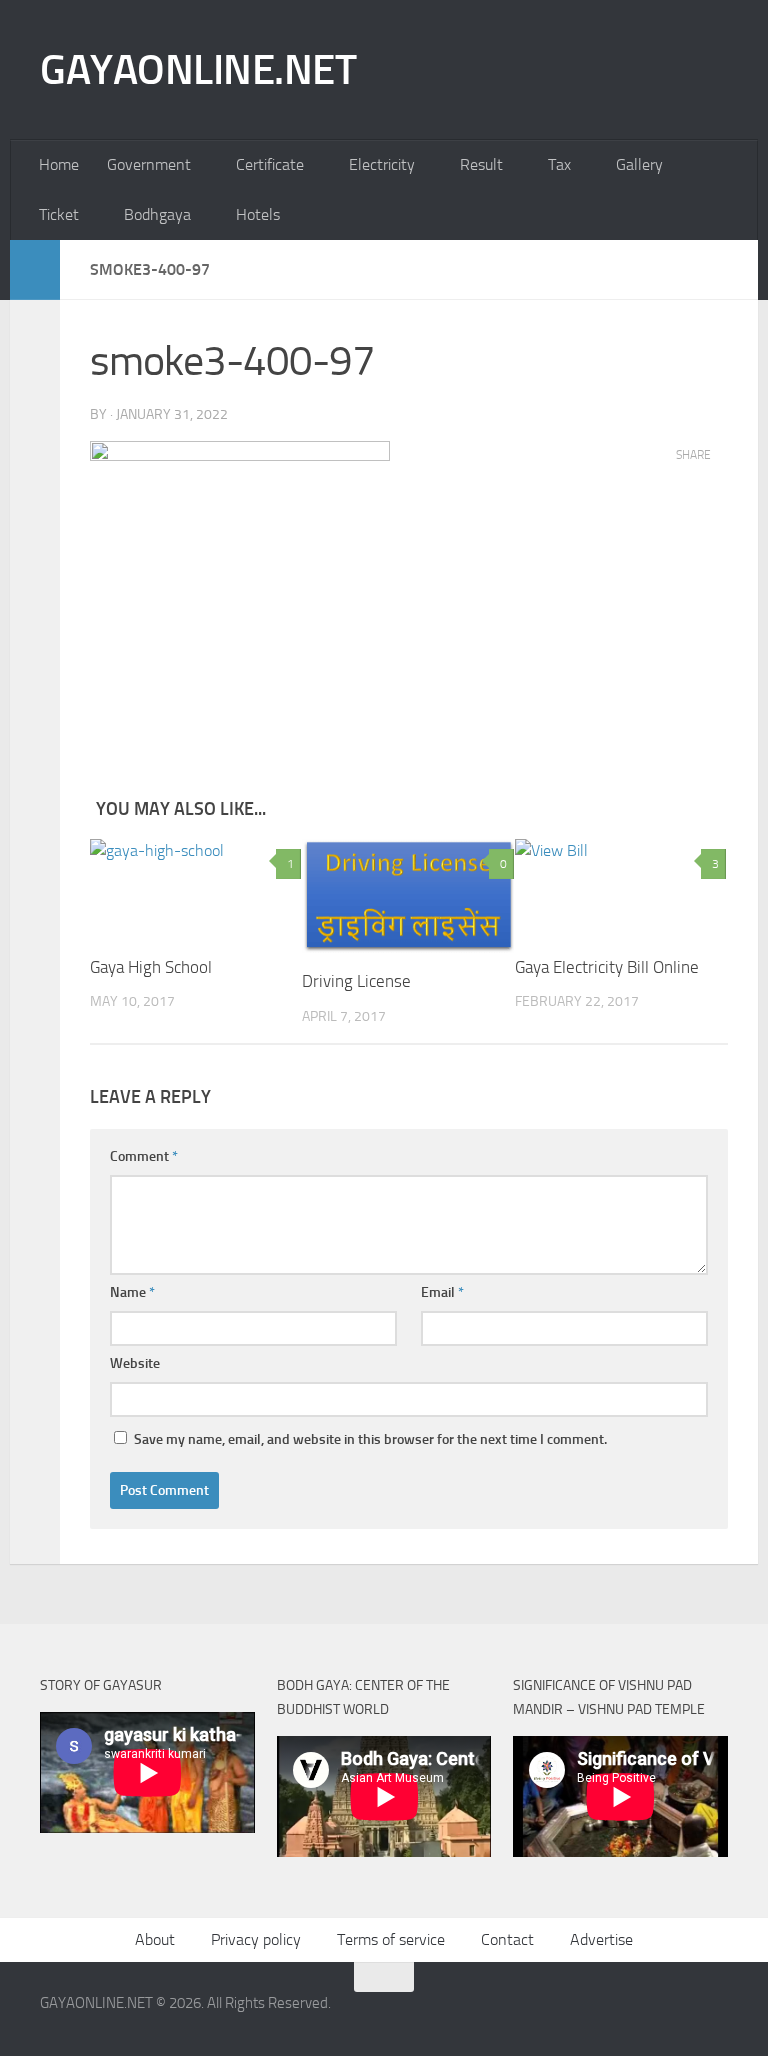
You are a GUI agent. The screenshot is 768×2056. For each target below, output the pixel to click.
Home (59, 164)
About (155, 1939)
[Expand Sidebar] (35, 270)
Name (132, 1292)
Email (442, 1292)
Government (149, 164)
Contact (507, 1939)
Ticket (59, 214)
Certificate (270, 164)
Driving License (356, 981)
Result (481, 164)
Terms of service (391, 1939)
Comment (144, 1156)
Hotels (258, 214)
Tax (559, 164)
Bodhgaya (157, 214)
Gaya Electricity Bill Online (607, 967)
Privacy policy (256, 1939)
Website (135, 1363)
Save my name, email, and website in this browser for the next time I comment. (370, 1439)
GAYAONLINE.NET (198, 70)
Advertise (601, 1939)
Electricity (382, 164)
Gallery (639, 164)
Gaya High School (151, 967)
